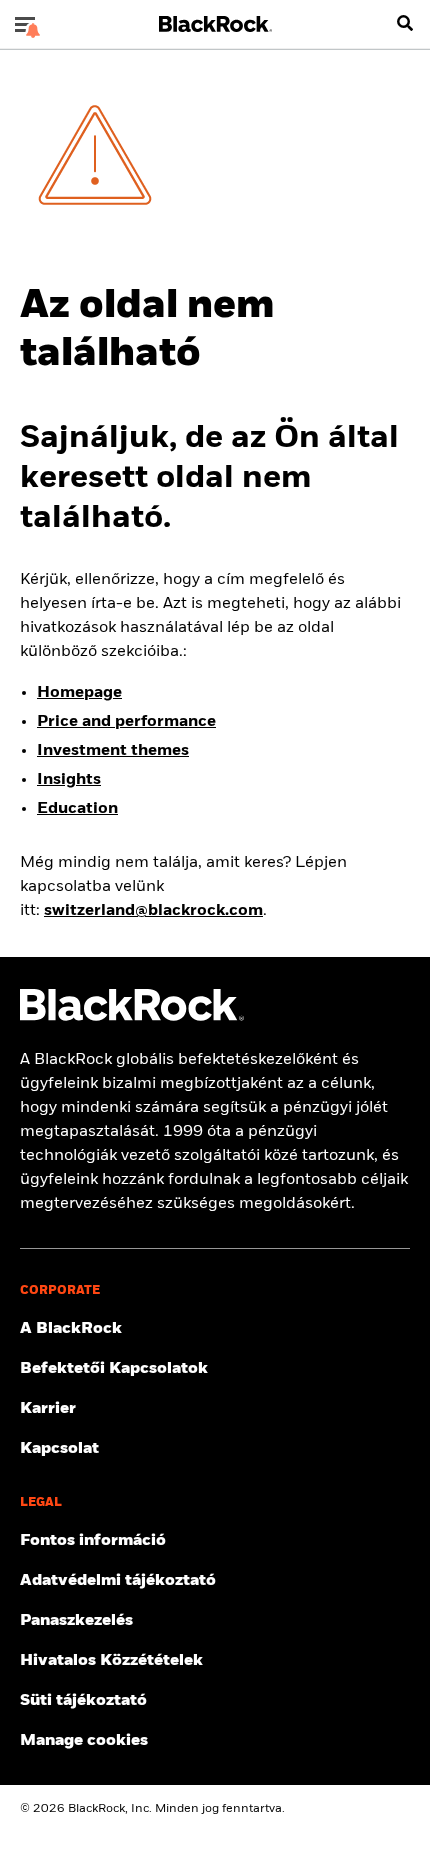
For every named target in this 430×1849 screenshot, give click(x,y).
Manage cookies (84, 1741)
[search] (405, 24)
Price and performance (126, 722)
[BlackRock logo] (215, 24)
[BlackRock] (132, 1017)
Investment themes (113, 751)
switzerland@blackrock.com (153, 911)
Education (77, 809)
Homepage (79, 693)
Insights (69, 780)
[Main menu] (25, 24)
